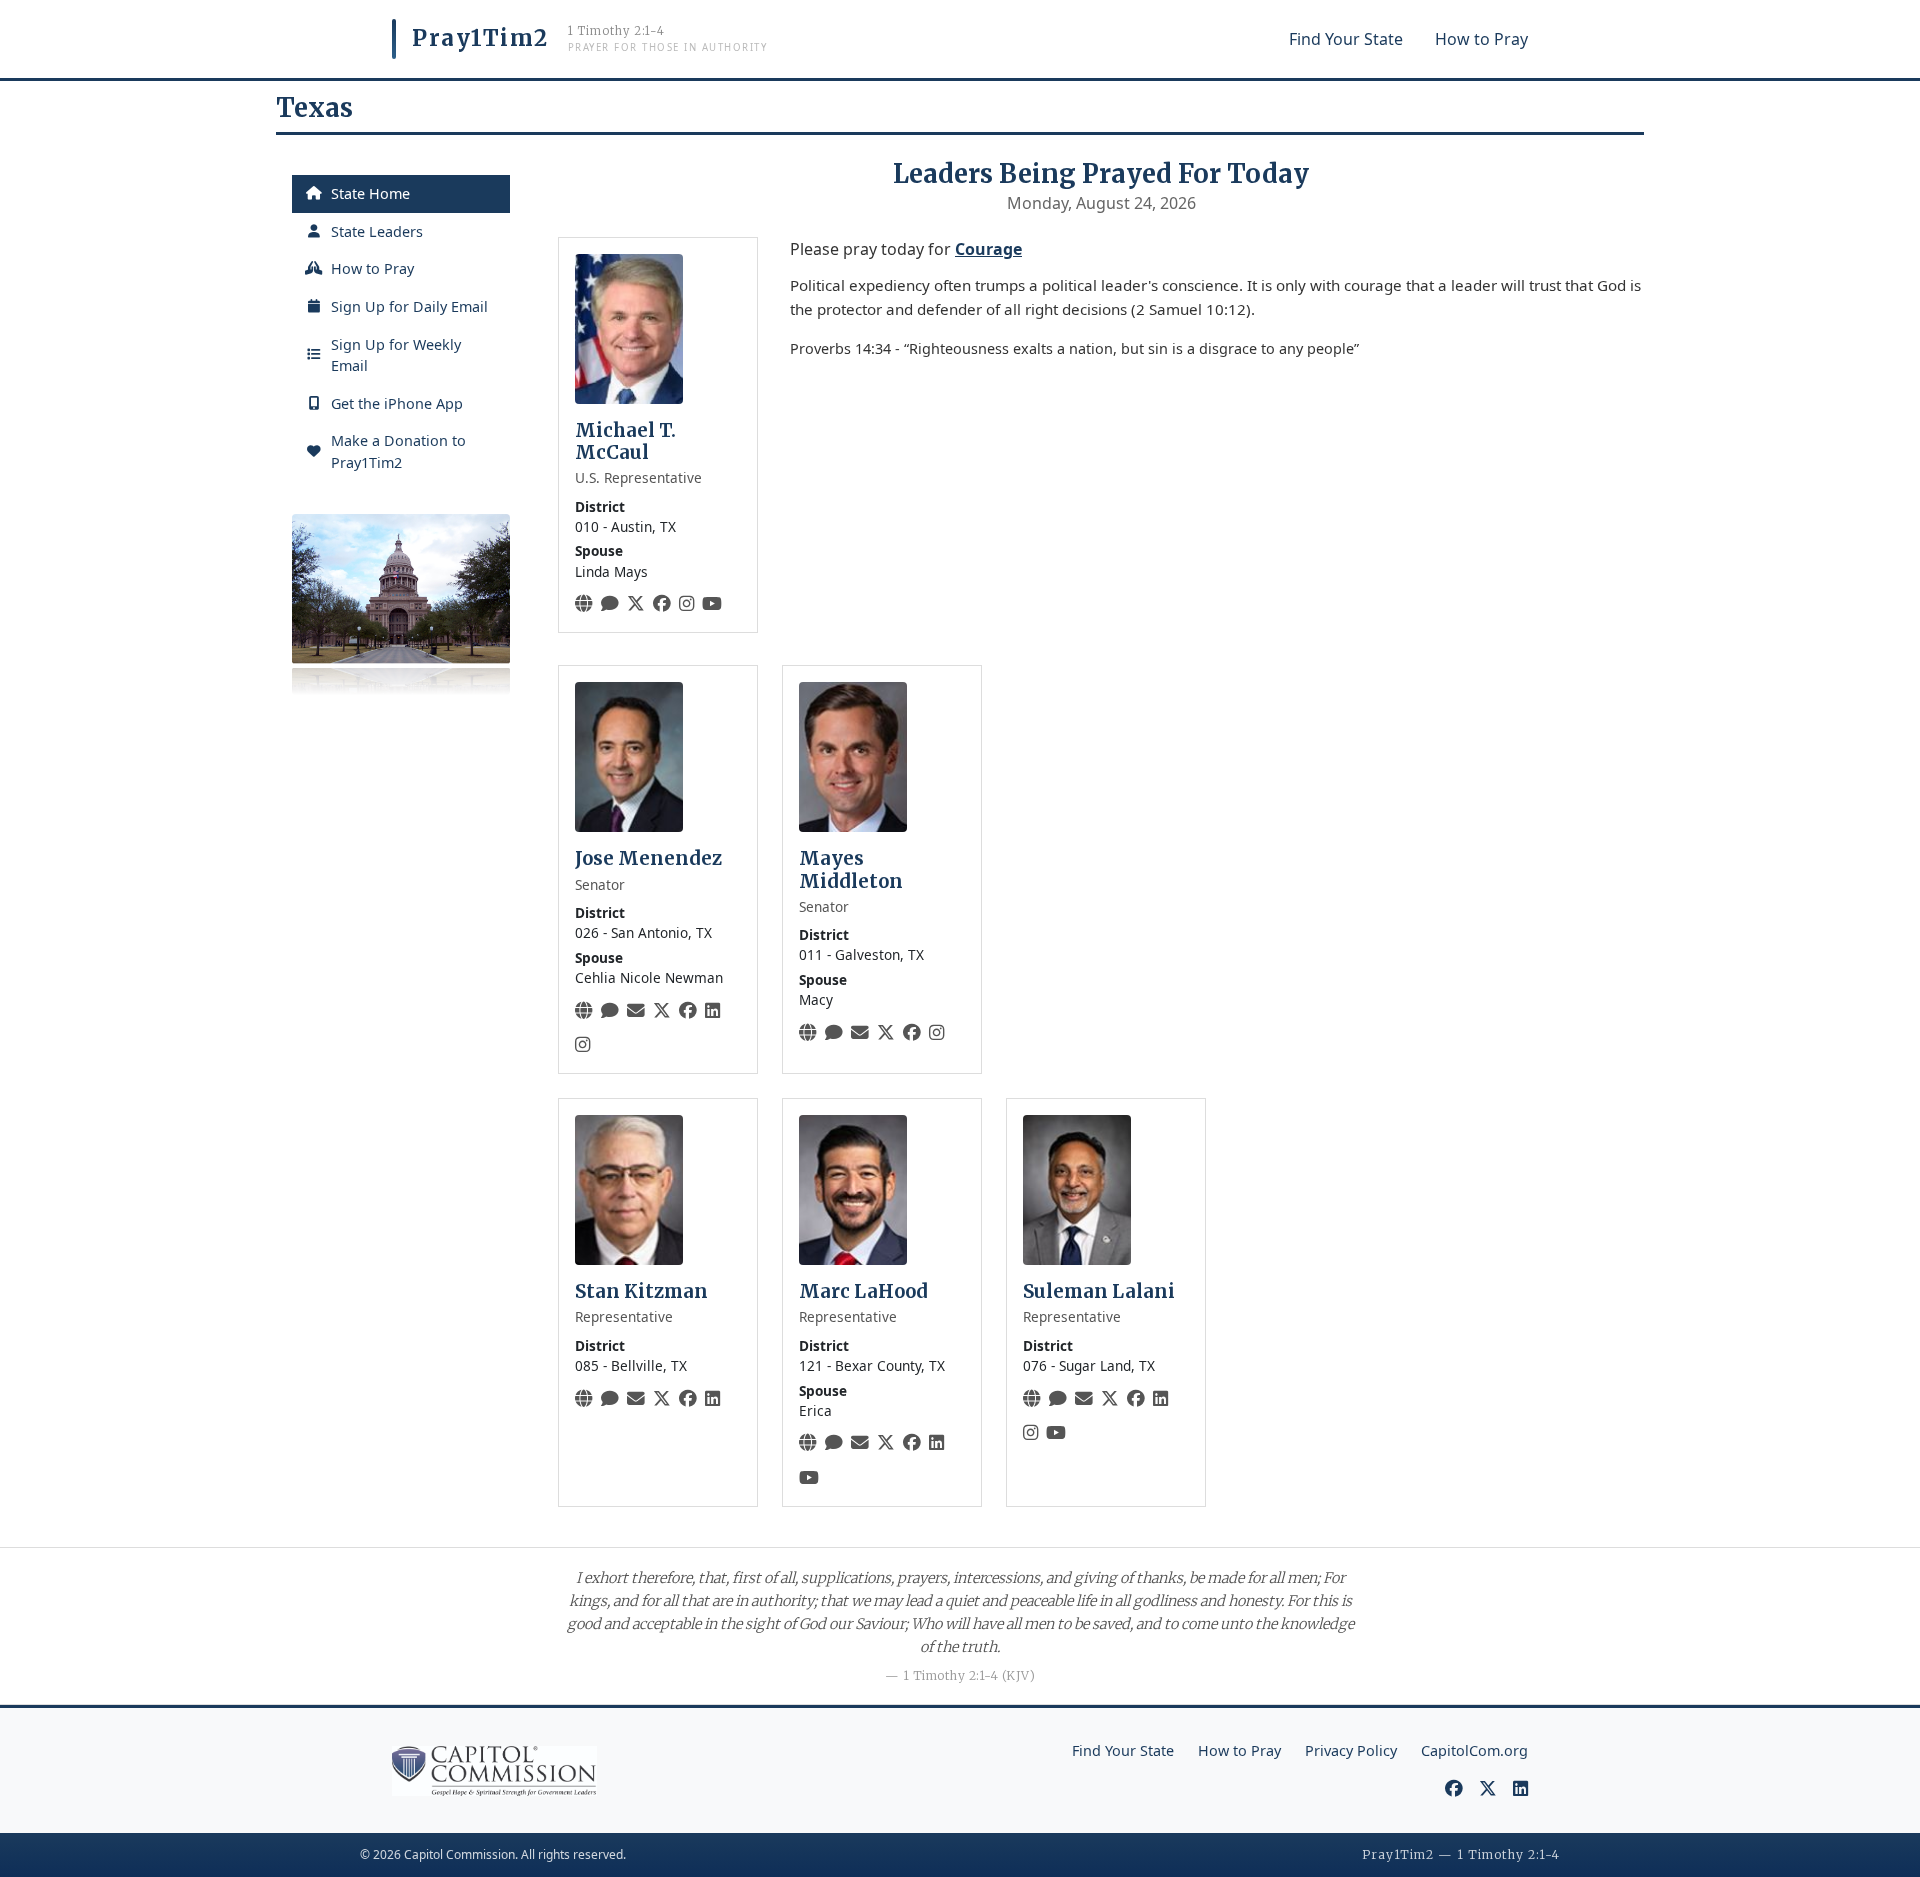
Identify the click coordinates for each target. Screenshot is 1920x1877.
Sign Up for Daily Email (409, 306)
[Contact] (610, 603)
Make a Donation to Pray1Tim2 (398, 451)
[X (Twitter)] (636, 603)
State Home (370, 193)
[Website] (584, 603)
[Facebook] (662, 603)
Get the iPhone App (397, 403)
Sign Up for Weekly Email (396, 355)
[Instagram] (686, 603)
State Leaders (377, 231)
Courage (988, 249)
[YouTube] (712, 603)
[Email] (636, 1010)
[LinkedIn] (712, 1010)
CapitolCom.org (1474, 1750)
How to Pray (1481, 39)
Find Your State (1346, 39)
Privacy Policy (1351, 1750)
